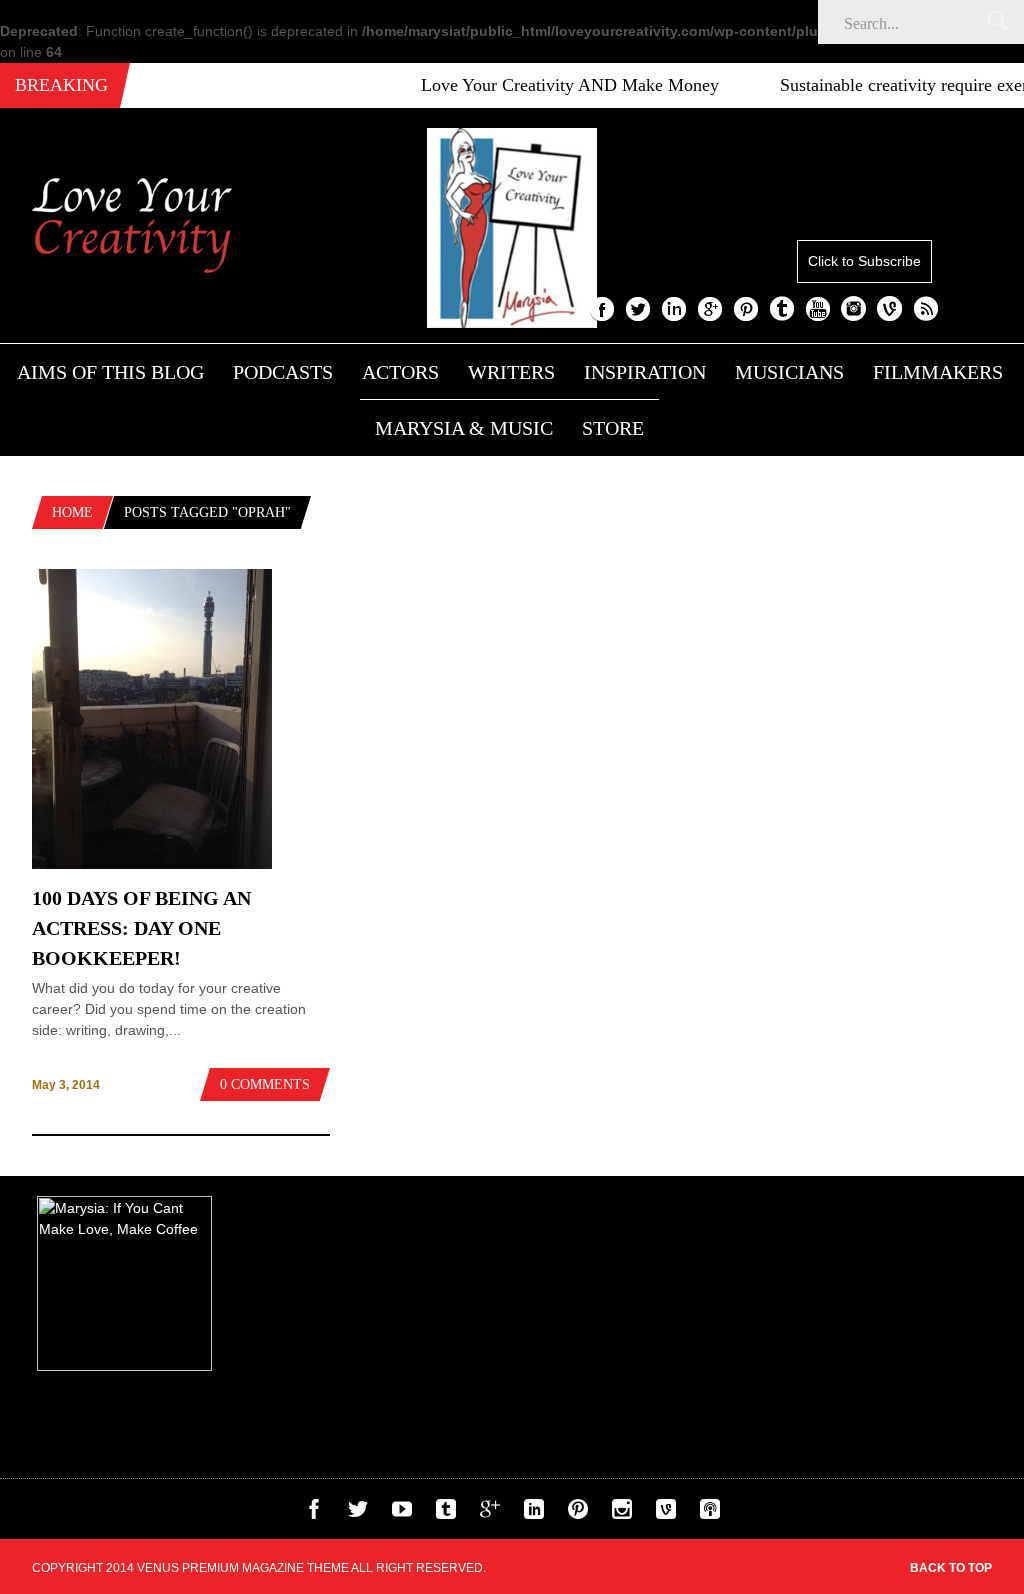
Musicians (789, 372)
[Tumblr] (446, 1514)
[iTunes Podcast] (710, 1514)
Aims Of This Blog (110, 372)
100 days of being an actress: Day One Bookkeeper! (141, 928)
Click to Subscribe (864, 261)
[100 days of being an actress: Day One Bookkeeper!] (152, 864)
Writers (511, 372)
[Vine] (666, 1514)
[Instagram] (622, 1514)
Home (72, 512)
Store (613, 428)
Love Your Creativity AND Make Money (546, 85)
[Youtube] (402, 1514)
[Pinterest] (578, 1514)
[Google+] (490, 1514)
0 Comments (265, 1084)
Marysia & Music (464, 428)
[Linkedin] (534, 1514)
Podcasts (283, 372)
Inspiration (645, 372)
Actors (400, 372)
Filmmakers (938, 372)
